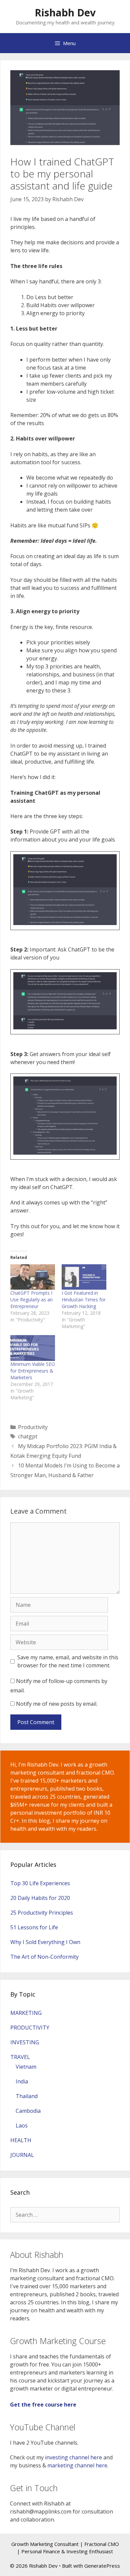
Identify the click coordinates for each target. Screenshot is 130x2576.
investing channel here (73, 2457)
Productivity (33, 1427)
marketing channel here (77, 2465)
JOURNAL (22, 2155)
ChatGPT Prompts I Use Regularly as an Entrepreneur (31, 1300)
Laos (22, 2126)
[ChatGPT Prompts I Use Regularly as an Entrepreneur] (33, 1277)
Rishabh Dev (65, 13)
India (22, 2081)
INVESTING (25, 2042)
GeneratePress (102, 2566)
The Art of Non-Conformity (44, 1957)
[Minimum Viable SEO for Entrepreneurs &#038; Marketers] (33, 1348)
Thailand (27, 2096)
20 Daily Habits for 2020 (40, 1898)
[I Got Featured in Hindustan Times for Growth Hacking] (84, 1277)
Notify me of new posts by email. (57, 1704)
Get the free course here (43, 2405)
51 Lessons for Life (34, 1927)
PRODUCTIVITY (30, 2028)
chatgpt (28, 1436)
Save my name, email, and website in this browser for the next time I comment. (68, 1661)
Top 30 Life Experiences (40, 1883)
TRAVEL (20, 2057)
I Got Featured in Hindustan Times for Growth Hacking (84, 1300)
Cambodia (28, 2111)
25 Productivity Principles (42, 1913)
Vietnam (26, 2067)
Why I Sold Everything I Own (45, 1942)
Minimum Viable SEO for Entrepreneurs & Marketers (33, 1371)
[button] (65, 108)
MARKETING (26, 2013)
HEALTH (21, 2140)
